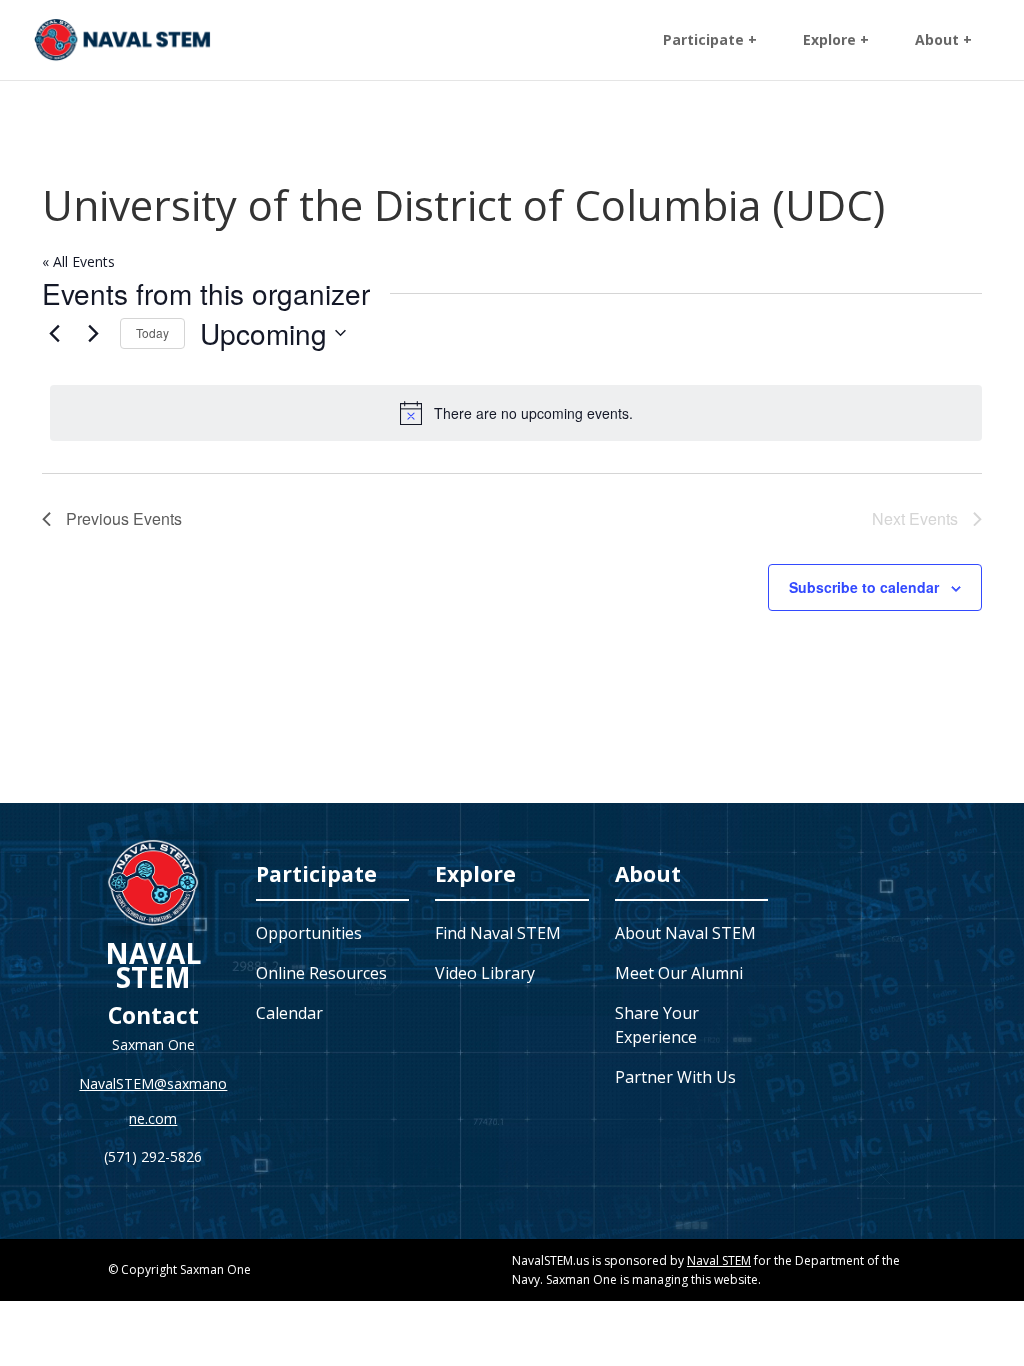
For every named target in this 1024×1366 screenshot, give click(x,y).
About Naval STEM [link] (685, 933)
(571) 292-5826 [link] (153, 1156)
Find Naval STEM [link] (498, 933)
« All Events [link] (78, 261)
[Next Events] (93, 333)
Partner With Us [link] (675, 1077)
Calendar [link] (289, 1013)
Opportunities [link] (309, 933)
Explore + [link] (836, 41)
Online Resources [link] (321, 973)
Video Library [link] (485, 973)
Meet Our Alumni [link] (679, 973)
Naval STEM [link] (719, 1260)
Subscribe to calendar (864, 587)
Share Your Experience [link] (657, 1025)
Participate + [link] (710, 41)
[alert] (516, 413)
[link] (123, 38)
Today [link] (152, 332)
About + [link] (943, 41)
